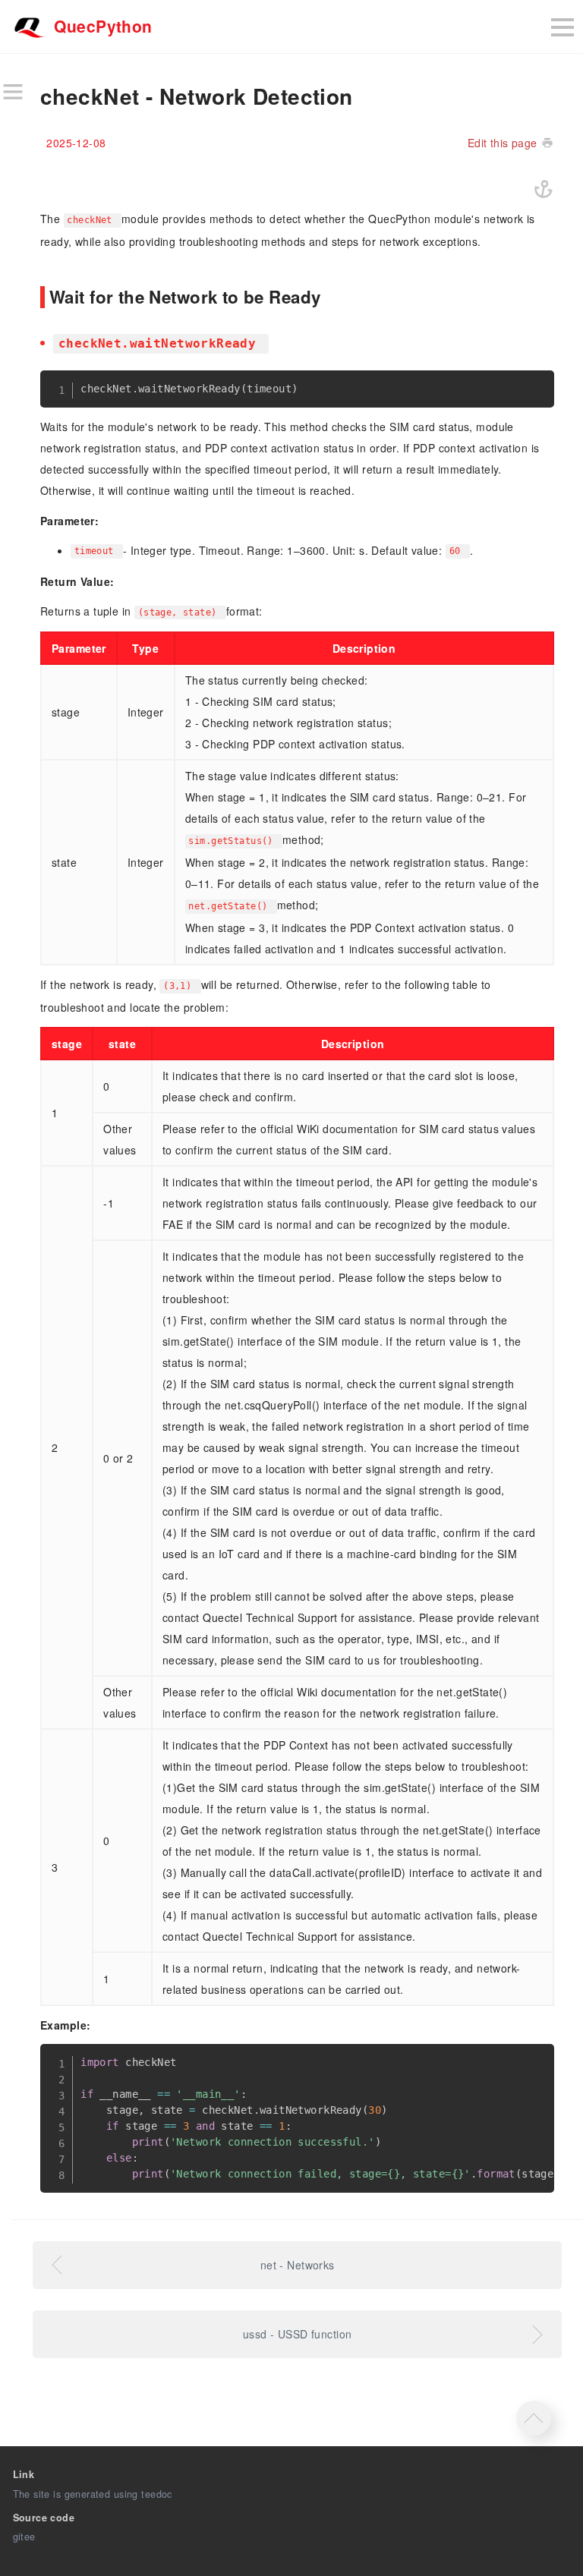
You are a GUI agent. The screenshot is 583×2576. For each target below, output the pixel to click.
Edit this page (503, 143)
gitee (24, 2537)
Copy (534, 389)
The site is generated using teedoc (93, 2494)
